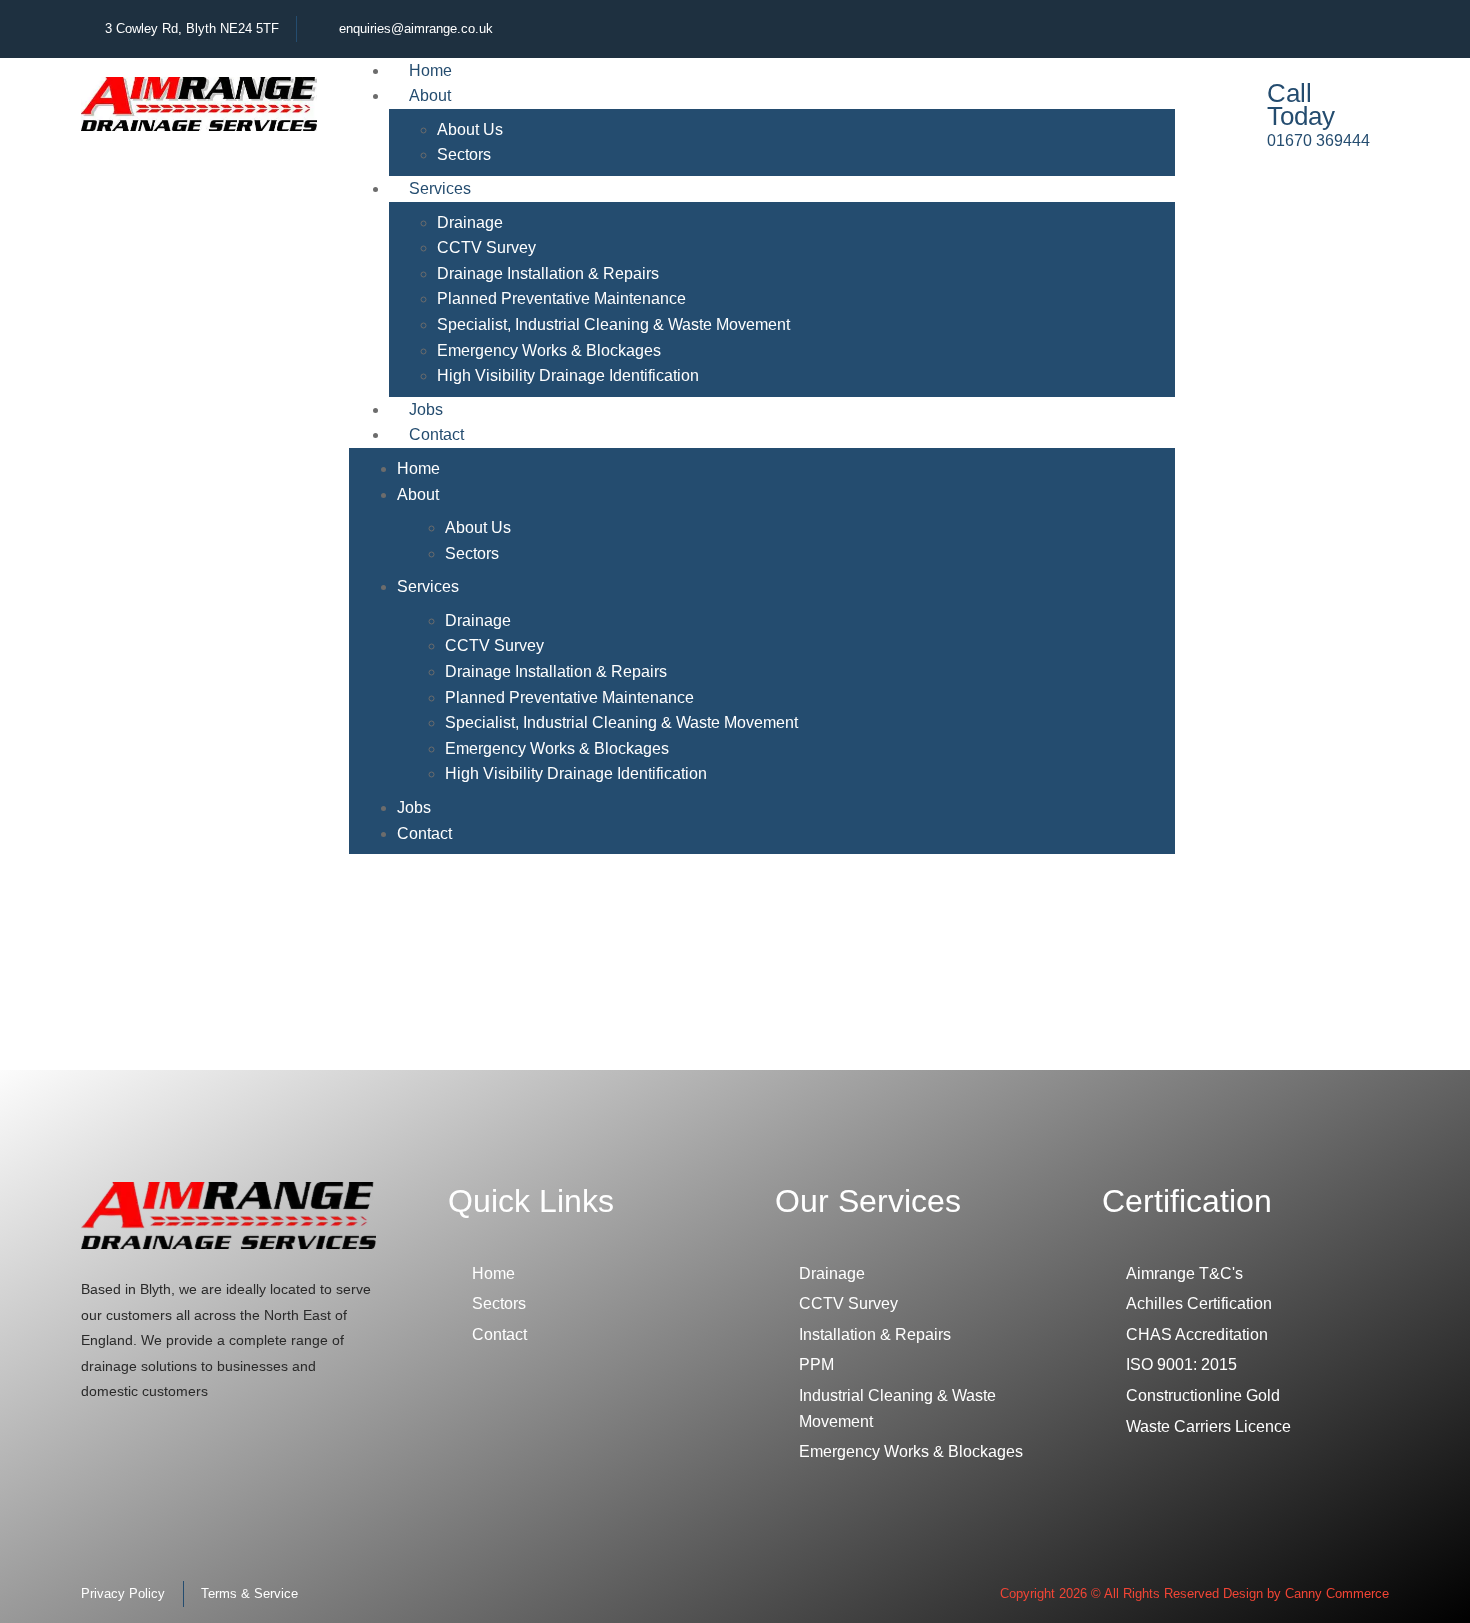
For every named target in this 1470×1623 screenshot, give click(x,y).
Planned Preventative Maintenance (561, 298)
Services (440, 188)
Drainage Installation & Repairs (548, 273)
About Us (470, 129)
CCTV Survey (486, 247)
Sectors (472, 553)
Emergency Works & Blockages (549, 350)
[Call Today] (1227, 113)
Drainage (470, 222)
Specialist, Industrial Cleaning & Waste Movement (613, 324)
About (430, 95)
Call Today (1301, 104)
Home (418, 468)
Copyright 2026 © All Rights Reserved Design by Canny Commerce (1194, 1593)
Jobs (414, 807)
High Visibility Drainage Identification (568, 375)
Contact (436, 434)
